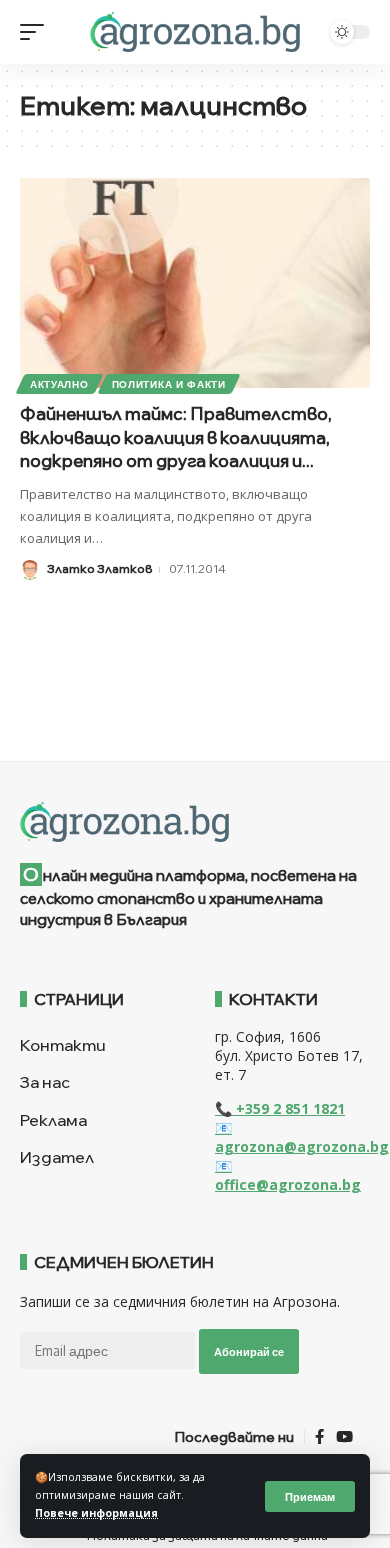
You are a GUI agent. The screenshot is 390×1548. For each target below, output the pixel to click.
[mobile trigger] (37, 32)
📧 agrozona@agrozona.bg (302, 1137)
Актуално (59, 384)
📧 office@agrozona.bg (288, 1175)
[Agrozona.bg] (194, 32)
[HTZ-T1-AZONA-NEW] (195, 822)
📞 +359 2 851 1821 (280, 1108)
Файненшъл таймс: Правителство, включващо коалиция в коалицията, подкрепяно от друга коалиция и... (176, 437)
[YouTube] (344, 1437)
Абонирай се (249, 1351)
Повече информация (96, 1513)
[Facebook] (319, 1437)
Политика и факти (169, 384)
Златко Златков (99, 568)
